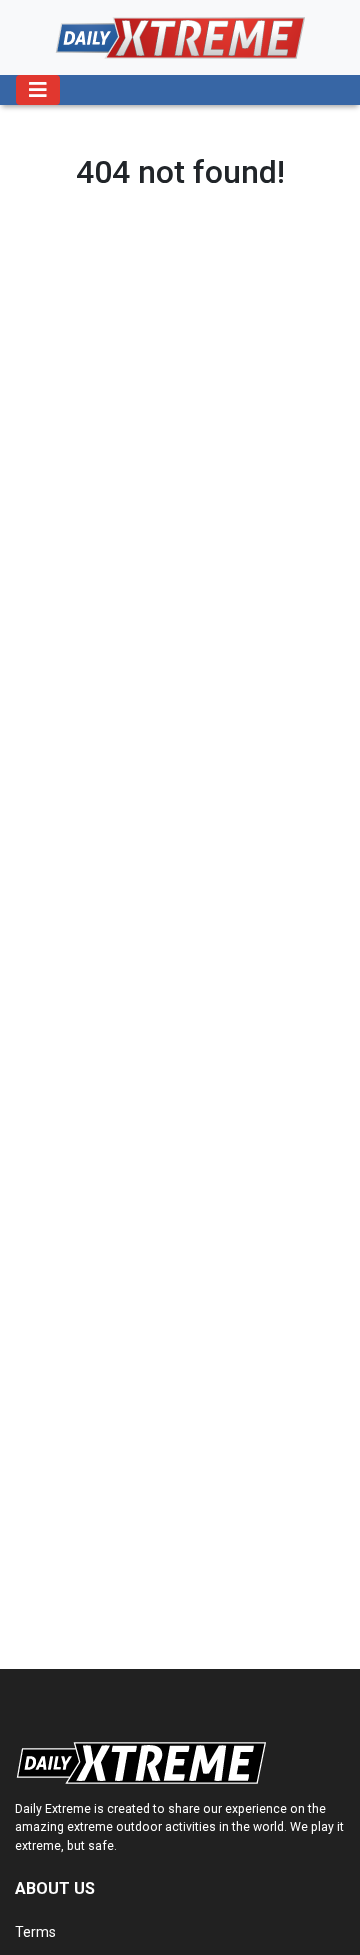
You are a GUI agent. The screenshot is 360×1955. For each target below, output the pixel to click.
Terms (35, 1932)
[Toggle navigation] (38, 90)
